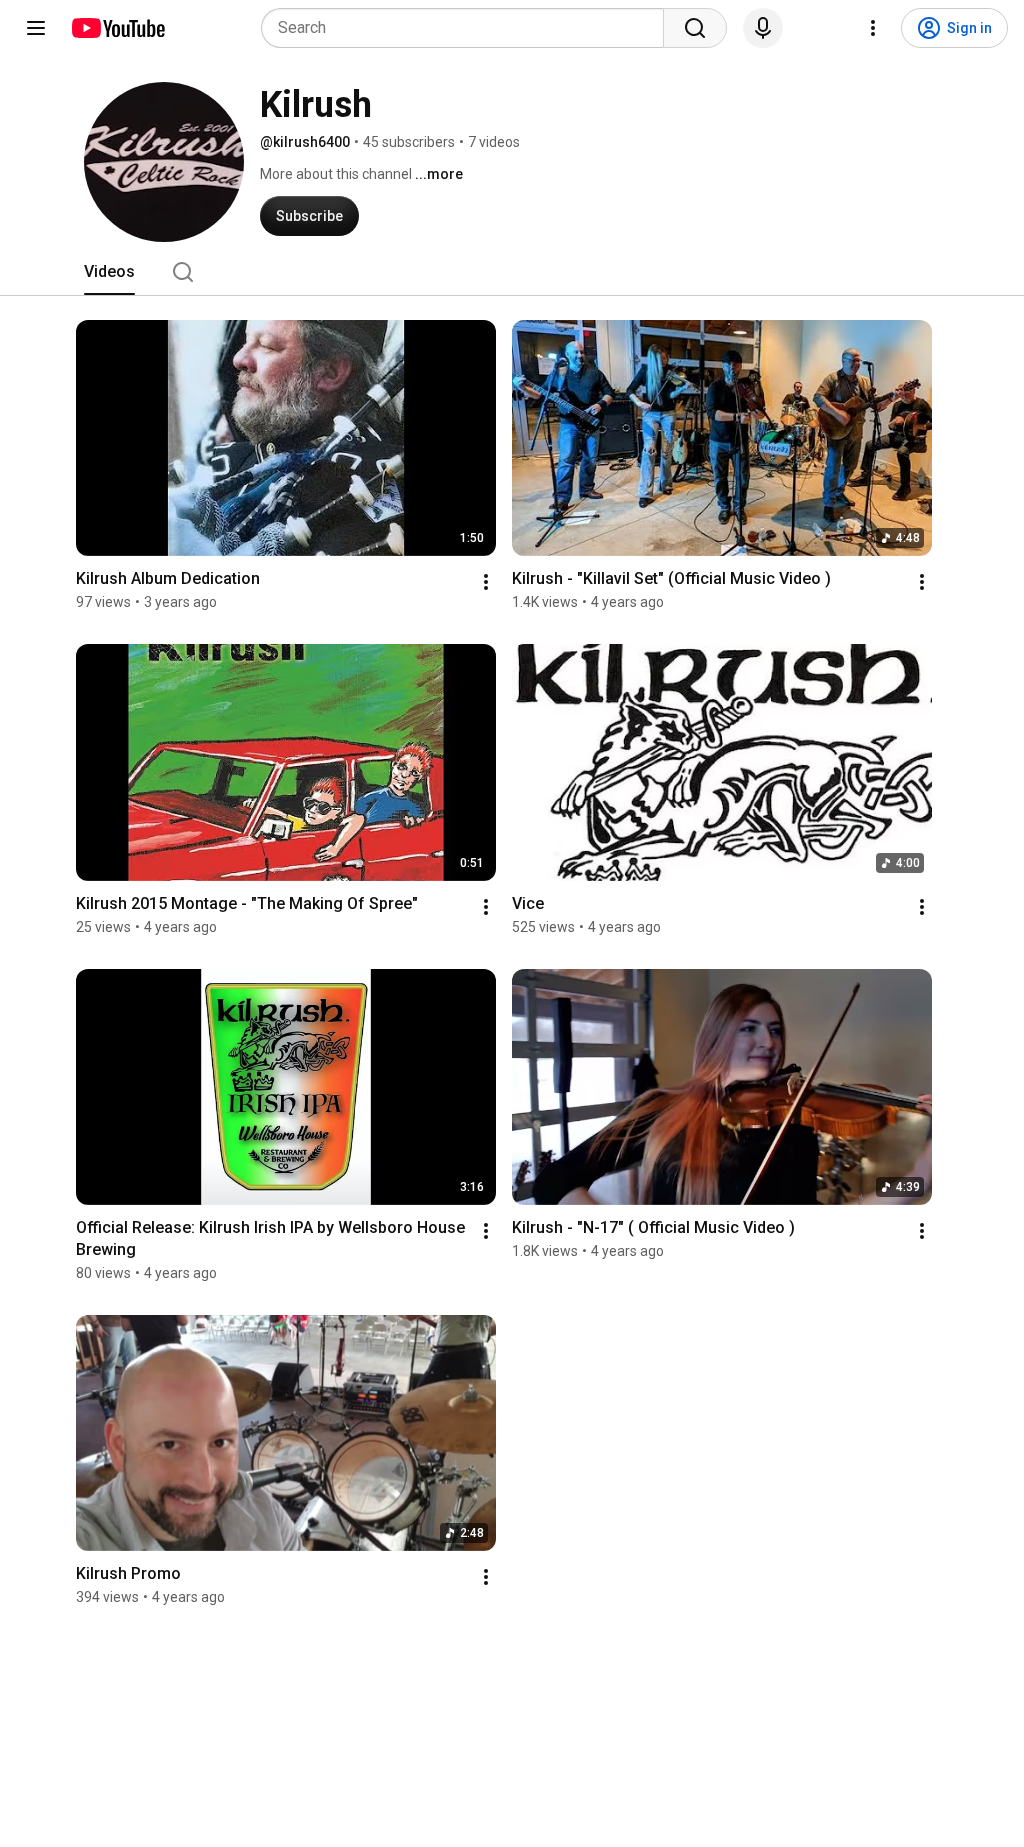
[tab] (109, 272)
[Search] (695, 28)
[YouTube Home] (117, 28)
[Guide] (36, 28)
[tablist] (512, 272)
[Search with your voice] (763, 28)
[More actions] (486, 582)
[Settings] (873, 28)
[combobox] (468, 28)
